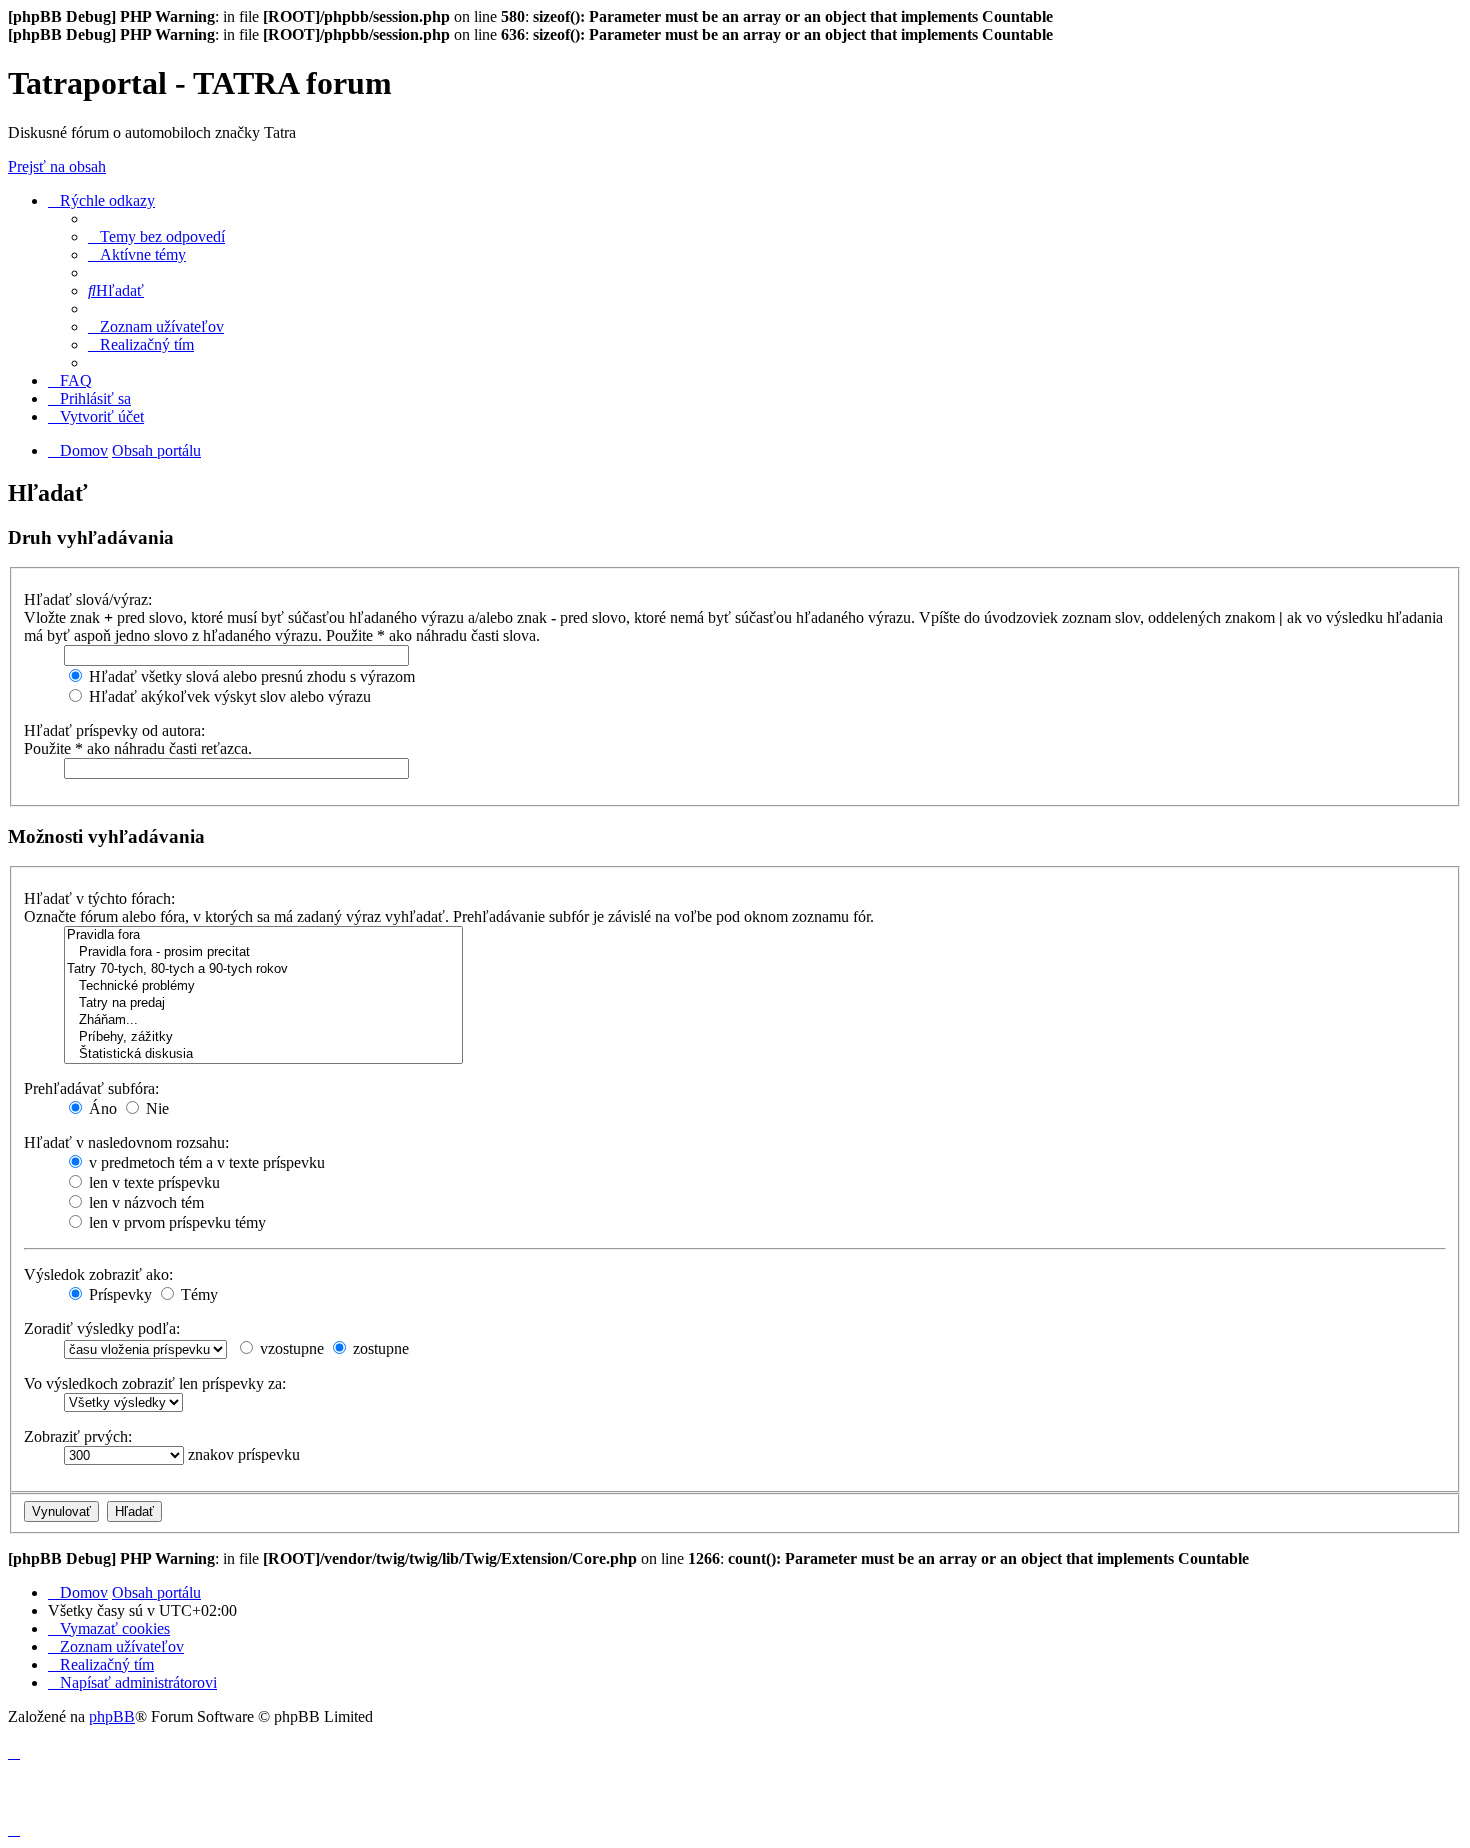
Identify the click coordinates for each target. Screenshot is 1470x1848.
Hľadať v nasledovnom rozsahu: (126, 1142)
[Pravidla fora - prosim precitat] (263, 952)
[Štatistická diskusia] (263, 1054)
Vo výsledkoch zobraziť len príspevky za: (155, 1383)
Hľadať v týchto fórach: (99, 898)
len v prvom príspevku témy (175, 1222)
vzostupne (290, 1348)
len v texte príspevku (152, 1182)
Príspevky (118, 1294)
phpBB (112, 1716)
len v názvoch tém (144, 1202)
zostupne (379, 1348)
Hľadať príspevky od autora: (114, 730)
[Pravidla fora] (263, 935)
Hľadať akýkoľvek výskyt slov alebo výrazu (228, 696)
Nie (155, 1108)
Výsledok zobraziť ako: (98, 1274)
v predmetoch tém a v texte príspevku (205, 1162)
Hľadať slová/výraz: (88, 599)
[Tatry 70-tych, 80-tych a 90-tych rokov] (263, 969)
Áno (101, 1108)
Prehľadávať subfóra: (91, 1088)
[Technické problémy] (263, 986)
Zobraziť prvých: (78, 1436)
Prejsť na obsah (57, 166)
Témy (197, 1294)
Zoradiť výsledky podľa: (102, 1328)
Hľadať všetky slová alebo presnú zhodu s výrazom (250, 676)
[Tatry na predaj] (263, 1003)
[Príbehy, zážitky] (263, 1037)
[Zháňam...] (263, 1020)
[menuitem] (156, 236)
